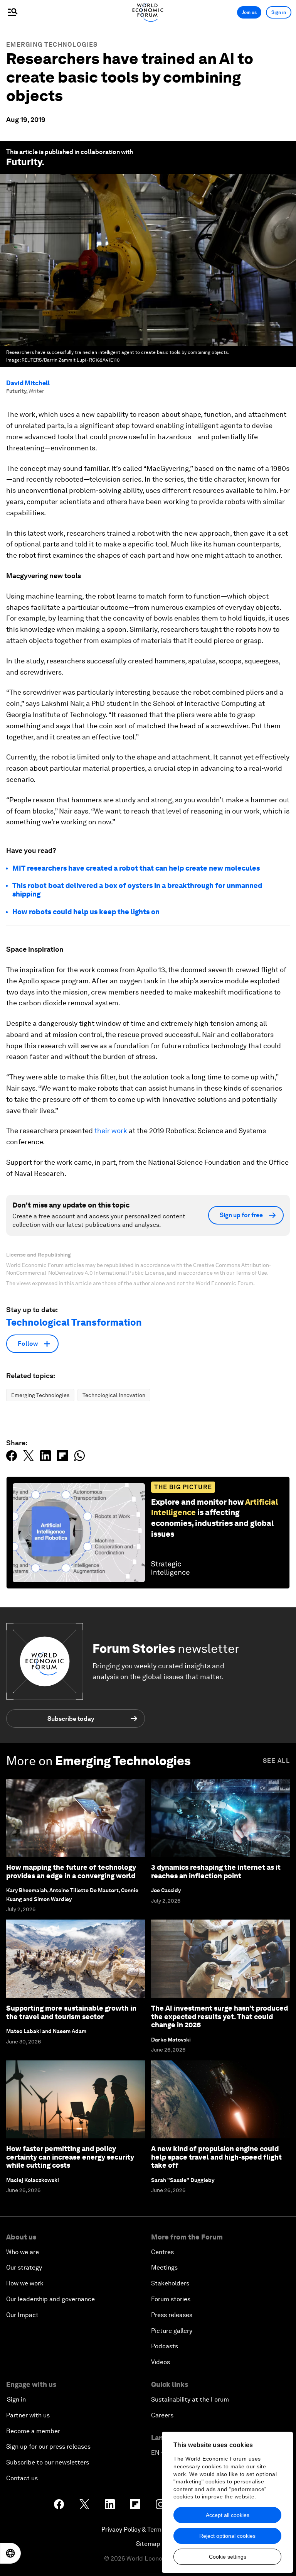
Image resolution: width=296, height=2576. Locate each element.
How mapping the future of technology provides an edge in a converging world (71, 1872)
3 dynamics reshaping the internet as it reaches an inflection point (216, 1872)
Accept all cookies (228, 2515)
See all (276, 1761)
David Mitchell (28, 383)
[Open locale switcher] (10, 2553)
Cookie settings (228, 2557)
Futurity (24, 162)
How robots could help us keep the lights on (86, 912)
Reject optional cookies (227, 2536)
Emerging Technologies (52, 45)
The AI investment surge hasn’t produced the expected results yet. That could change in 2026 (219, 2016)
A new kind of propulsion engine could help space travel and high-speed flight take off (216, 2157)
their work (111, 1131)
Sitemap (148, 2544)
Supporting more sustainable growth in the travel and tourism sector (71, 2012)
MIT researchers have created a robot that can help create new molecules (136, 868)
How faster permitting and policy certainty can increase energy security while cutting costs (70, 2157)
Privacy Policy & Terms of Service (148, 2529)
